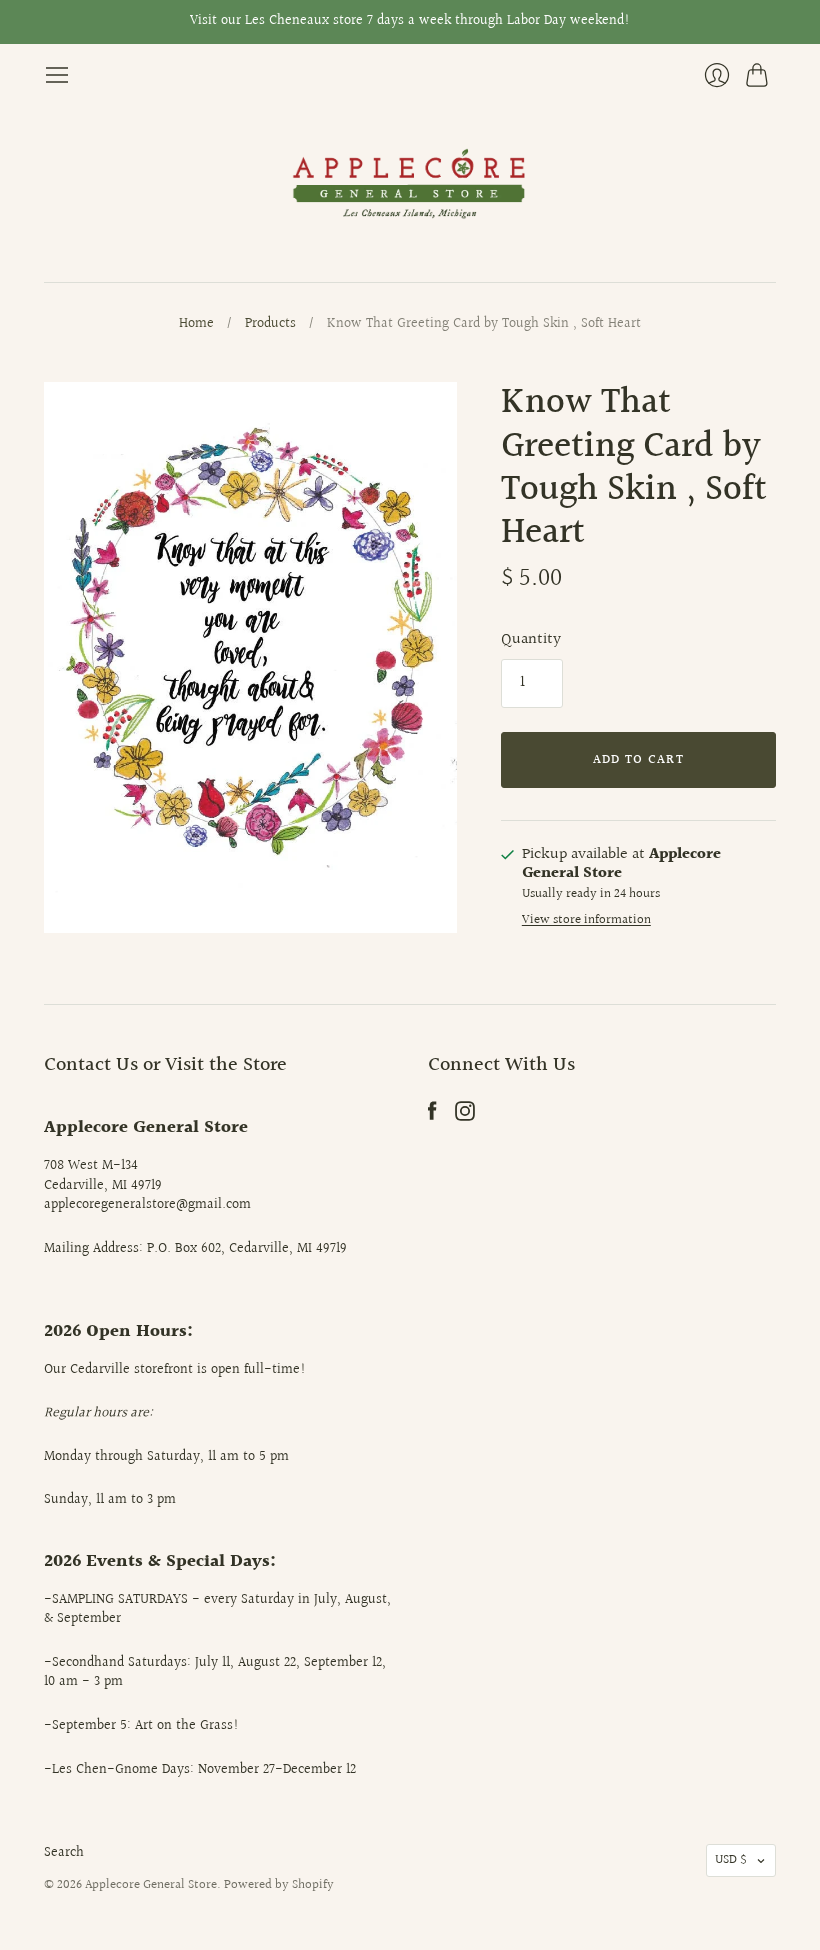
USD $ (731, 1860)
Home (196, 325)
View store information (586, 920)
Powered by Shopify (279, 1885)
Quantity (531, 640)
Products (270, 325)
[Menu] (57, 75)
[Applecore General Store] (410, 185)
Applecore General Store (151, 1885)
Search (64, 1853)
